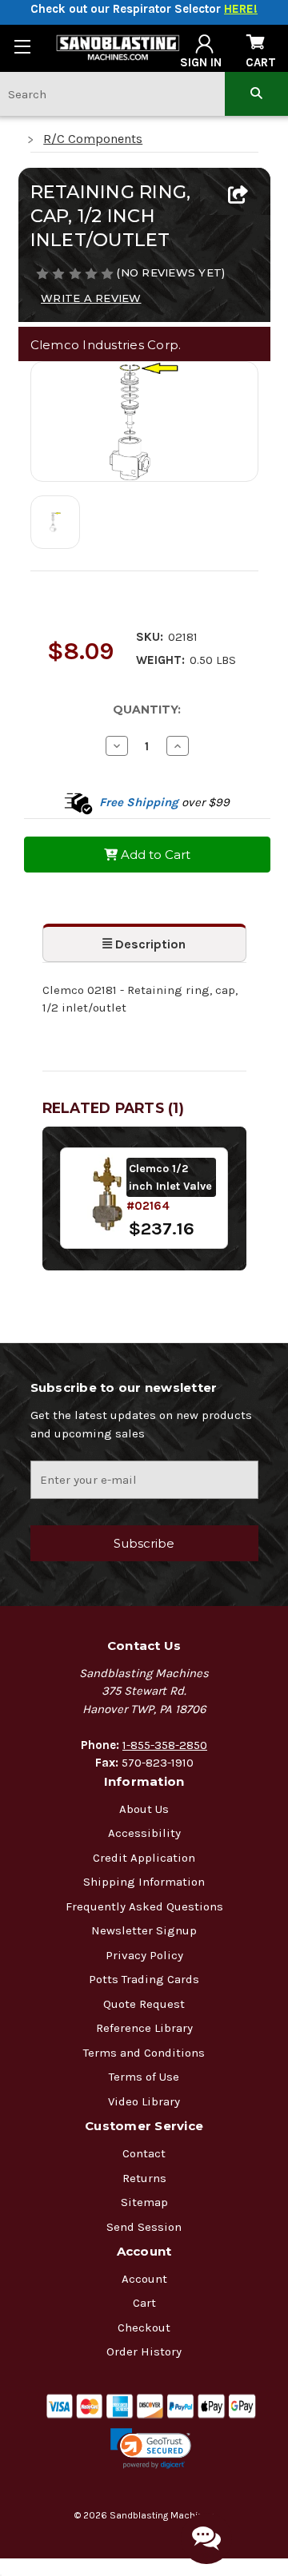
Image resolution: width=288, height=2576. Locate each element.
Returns (144, 2178)
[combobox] (112, 94)
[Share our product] (238, 196)
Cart (144, 2303)
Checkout (144, 2328)
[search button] (256, 94)
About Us (144, 1809)
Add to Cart (154, 855)
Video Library (144, 2101)
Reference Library (144, 2028)
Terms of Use (144, 2077)
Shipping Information (144, 1882)
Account (144, 2279)
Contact (144, 2153)
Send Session (144, 2227)
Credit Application (144, 1858)
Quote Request (144, 2004)
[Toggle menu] (22, 46)
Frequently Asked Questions (144, 1906)
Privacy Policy (144, 1955)
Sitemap (144, 2202)
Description (149, 944)
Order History (144, 2351)
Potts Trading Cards (144, 1979)
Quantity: (147, 710)
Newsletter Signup (144, 1930)
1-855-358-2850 (165, 1745)
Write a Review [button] (91, 298)
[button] (151, 2449)
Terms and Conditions (144, 2053)
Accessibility (144, 1833)
